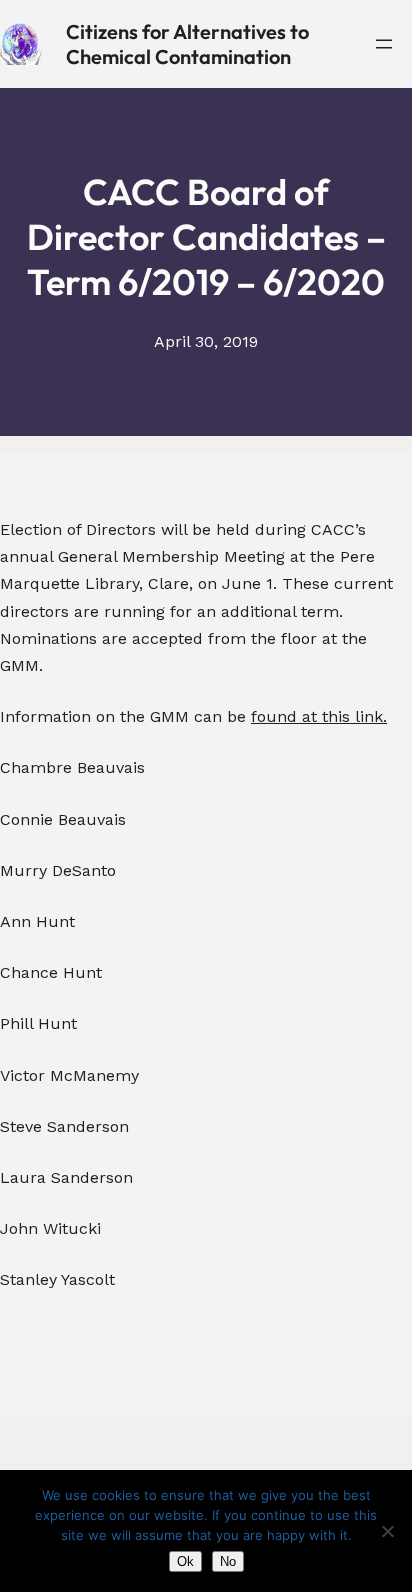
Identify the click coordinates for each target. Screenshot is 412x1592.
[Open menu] (384, 44)
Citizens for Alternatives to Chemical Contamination (187, 44)
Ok (185, 1561)
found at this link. (319, 716)
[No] (387, 1531)
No (228, 1561)
